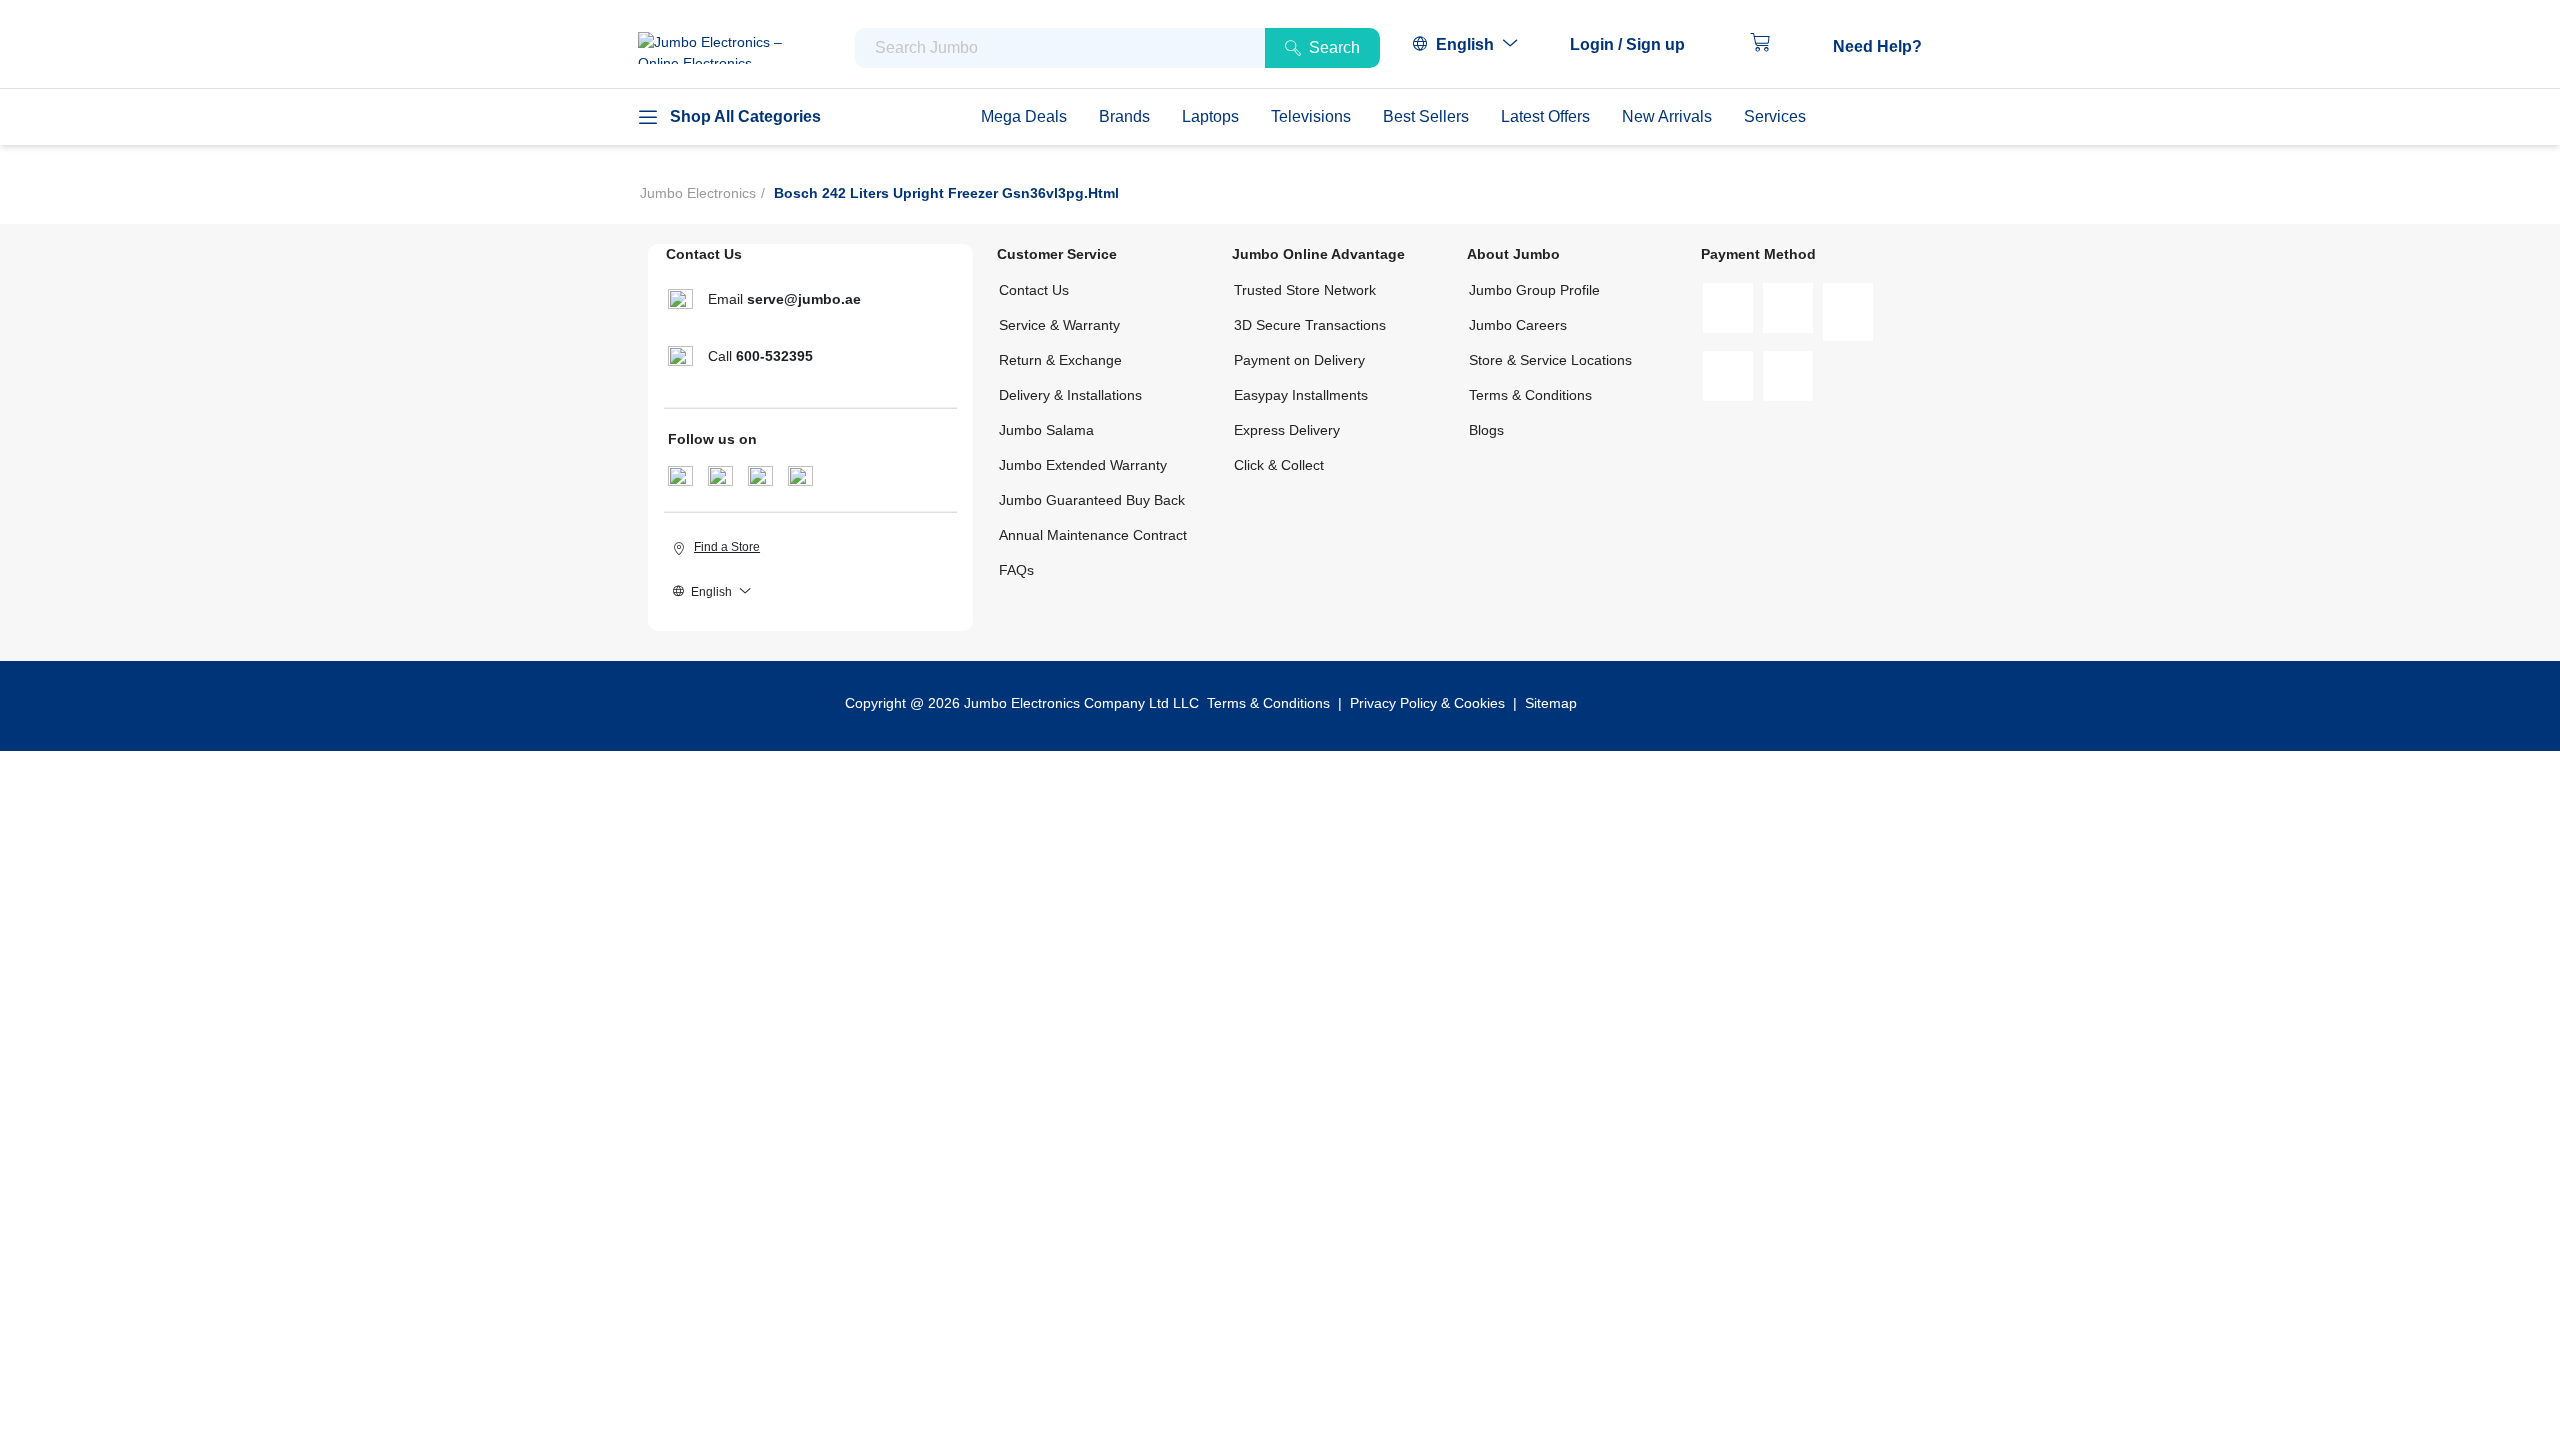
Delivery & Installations (1070, 395)
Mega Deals (1024, 116)
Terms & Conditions (1530, 395)
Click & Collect (1279, 465)
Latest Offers (1545, 116)
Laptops (1210, 116)
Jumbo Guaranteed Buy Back (1092, 500)
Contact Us (1034, 290)
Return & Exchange (1060, 360)
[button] (1637, 45)
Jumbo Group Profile (1534, 290)
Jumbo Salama (1046, 430)
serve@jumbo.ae (804, 299)
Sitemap (1551, 703)
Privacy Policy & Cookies (1427, 703)
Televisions (1311, 116)
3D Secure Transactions (1310, 325)
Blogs (1486, 430)
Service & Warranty (1059, 325)
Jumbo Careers (1518, 325)
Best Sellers (1426, 116)
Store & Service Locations (1550, 360)
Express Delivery (1287, 430)
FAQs (1016, 570)
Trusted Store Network (1305, 290)
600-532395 (774, 356)
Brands (1124, 116)
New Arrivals (1667, 116)
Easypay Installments (1301, 395)
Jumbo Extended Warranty (1083, 465)
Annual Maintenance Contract (1093, 535)
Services (1775, 116)
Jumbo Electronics (698, 193)
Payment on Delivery (1299, 360)
